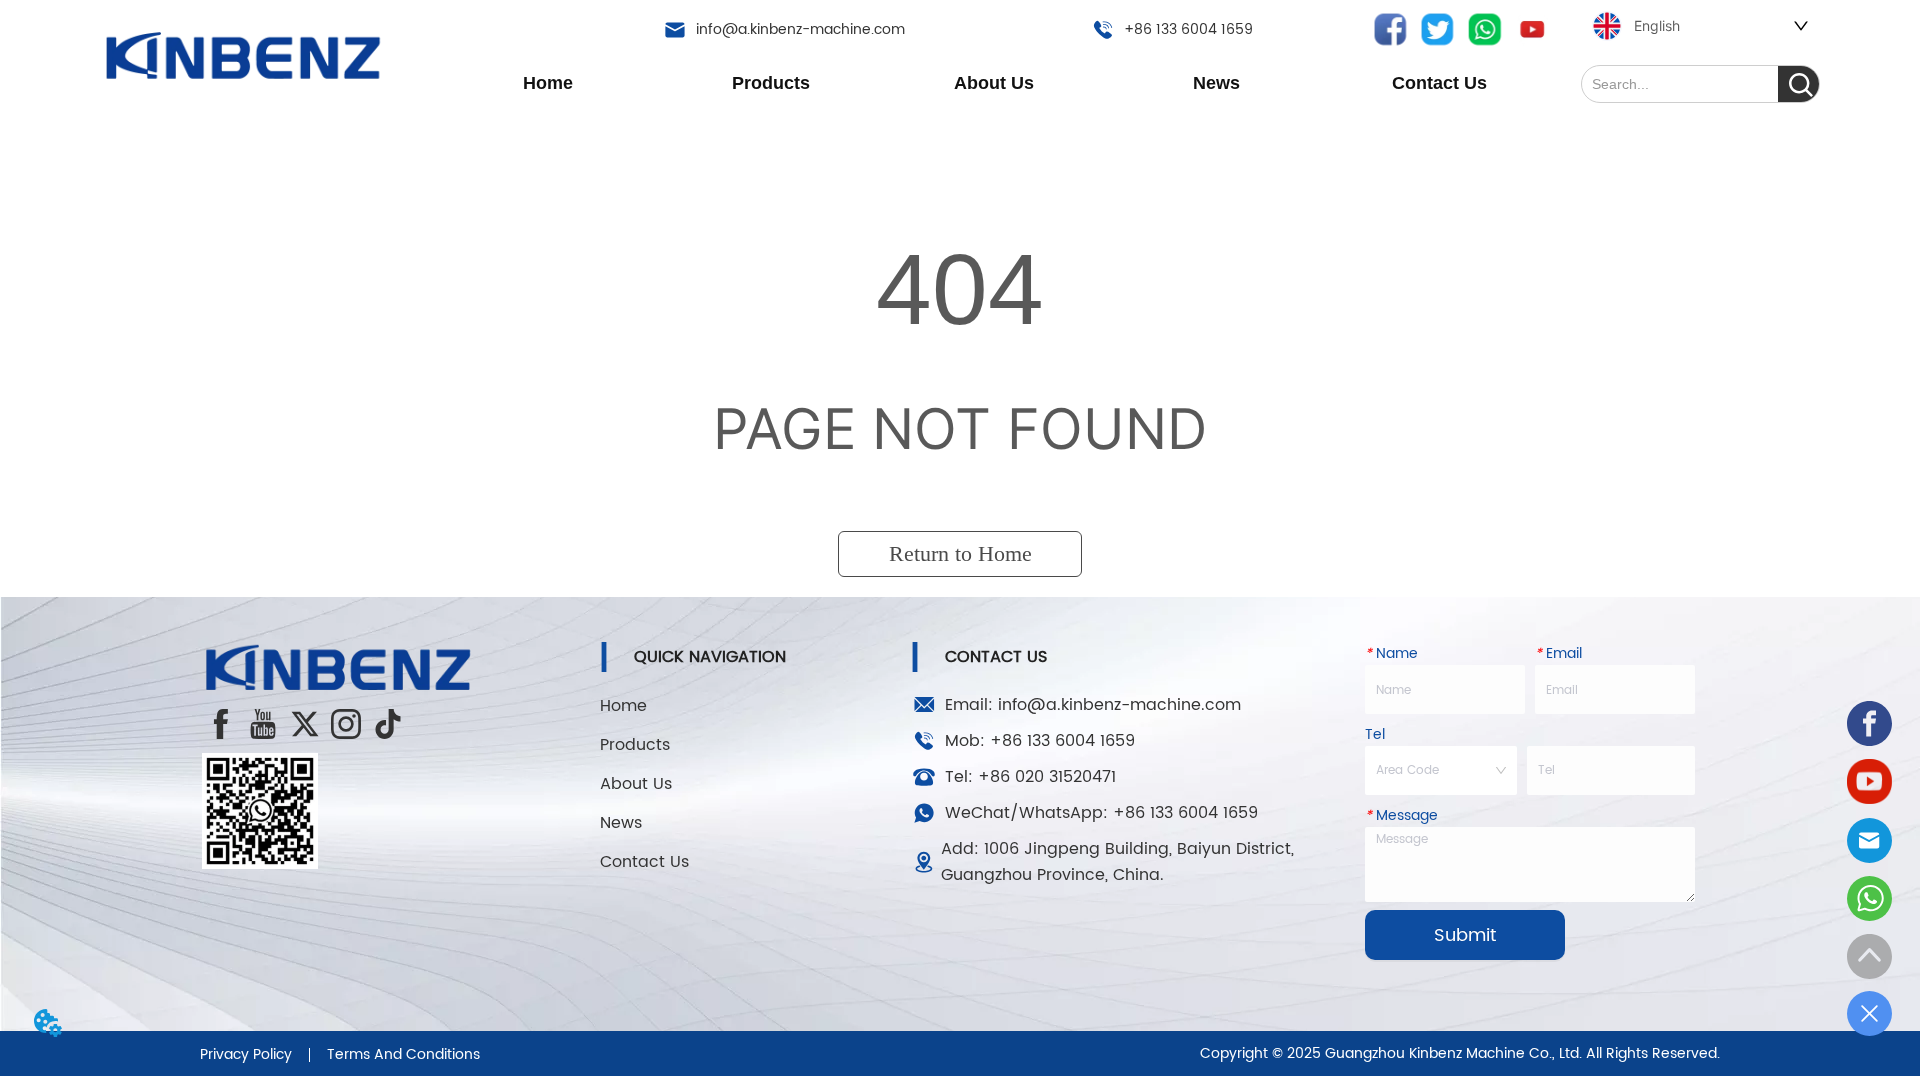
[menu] (994, 83)
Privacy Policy (246, 1054)
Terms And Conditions (403, 1054)
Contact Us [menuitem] (1439, 83)
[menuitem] (771, 83)
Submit (1465, 935)
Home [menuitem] (548, 83)
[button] (771, 83)
